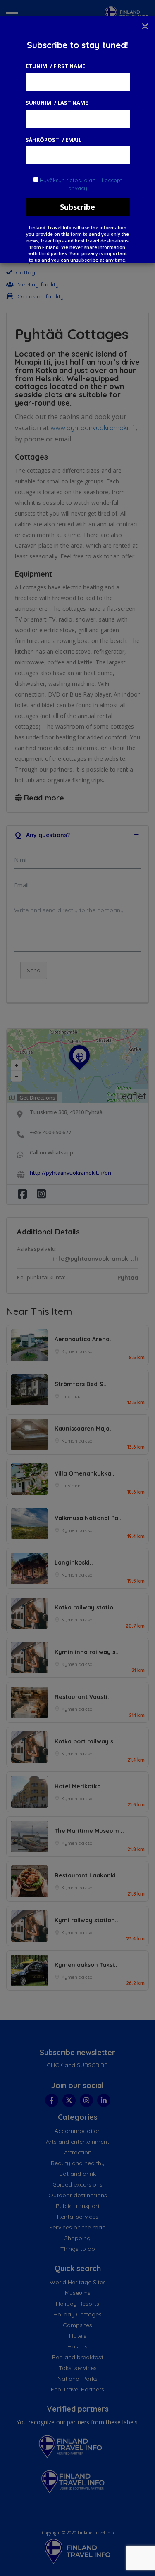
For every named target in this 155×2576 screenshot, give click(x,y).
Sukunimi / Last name (57, 103)
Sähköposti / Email (54, 140)
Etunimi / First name (55, 66)
